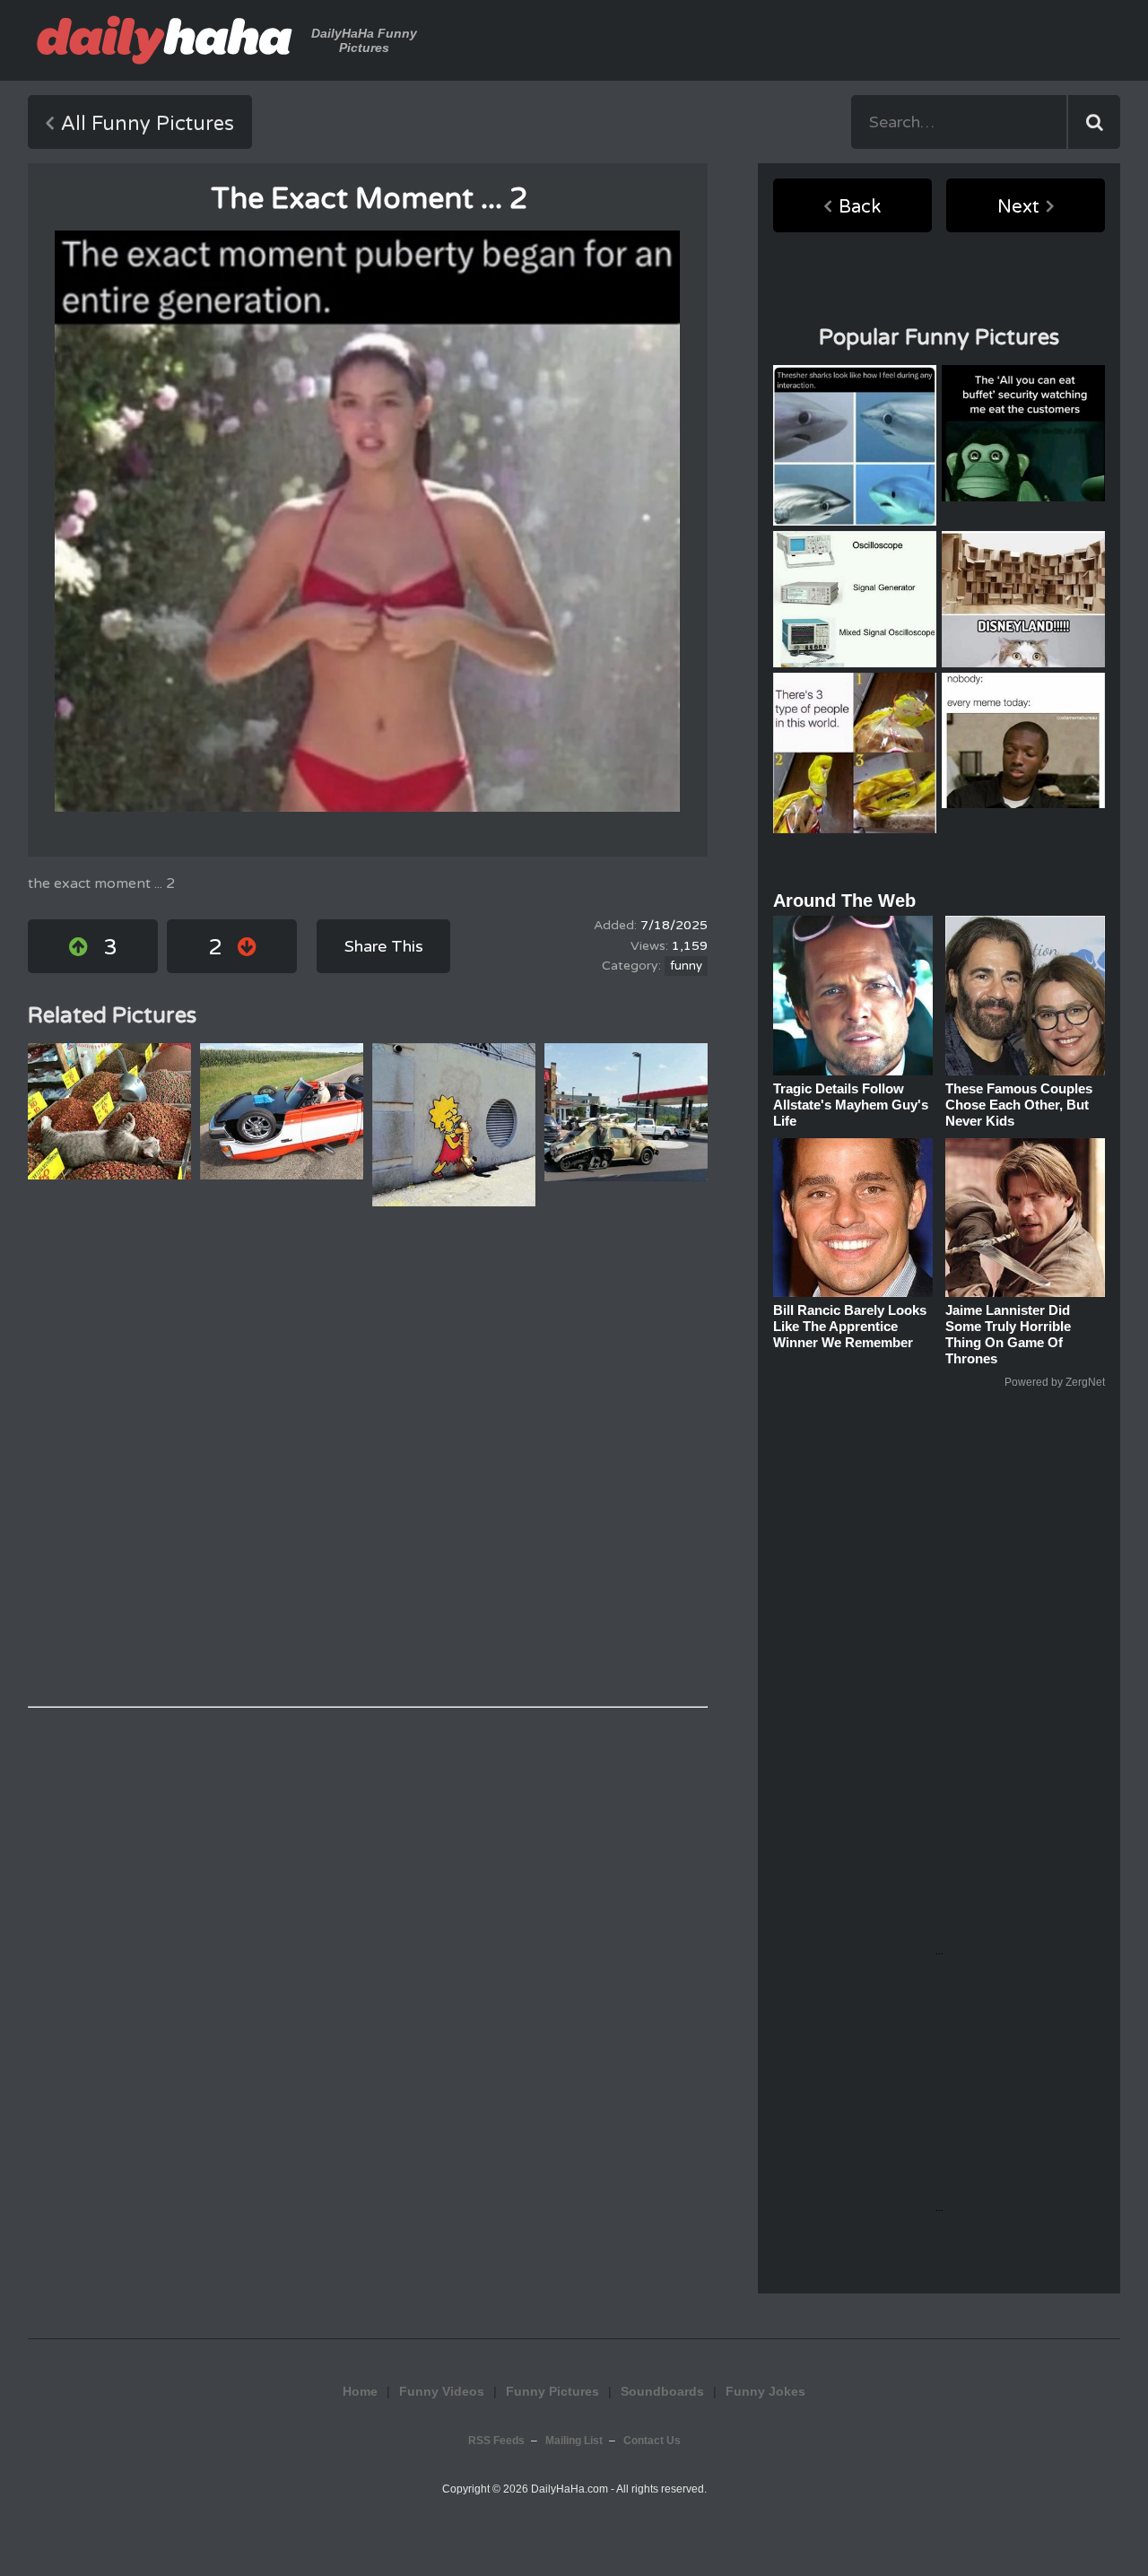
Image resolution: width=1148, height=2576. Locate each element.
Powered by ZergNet (1055, 1382)
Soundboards (662, 2391)
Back (860, 207)
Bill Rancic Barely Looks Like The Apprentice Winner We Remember (850, 1326)
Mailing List (574, 2441)
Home (360, 2391)
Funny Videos (442, 2391)
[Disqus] (368, 1457)
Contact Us (652, 2441)
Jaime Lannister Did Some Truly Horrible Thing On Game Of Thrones (1008, 1334)
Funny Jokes (765, 2391)
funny (686, 966)
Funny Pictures (552, 2391)
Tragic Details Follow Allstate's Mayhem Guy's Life (851, 1105)
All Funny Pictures (148, 124)
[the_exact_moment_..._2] (367, 521)
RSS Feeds (496, 2441)
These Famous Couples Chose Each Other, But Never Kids (1019, 1105)
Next (1018, 207)
